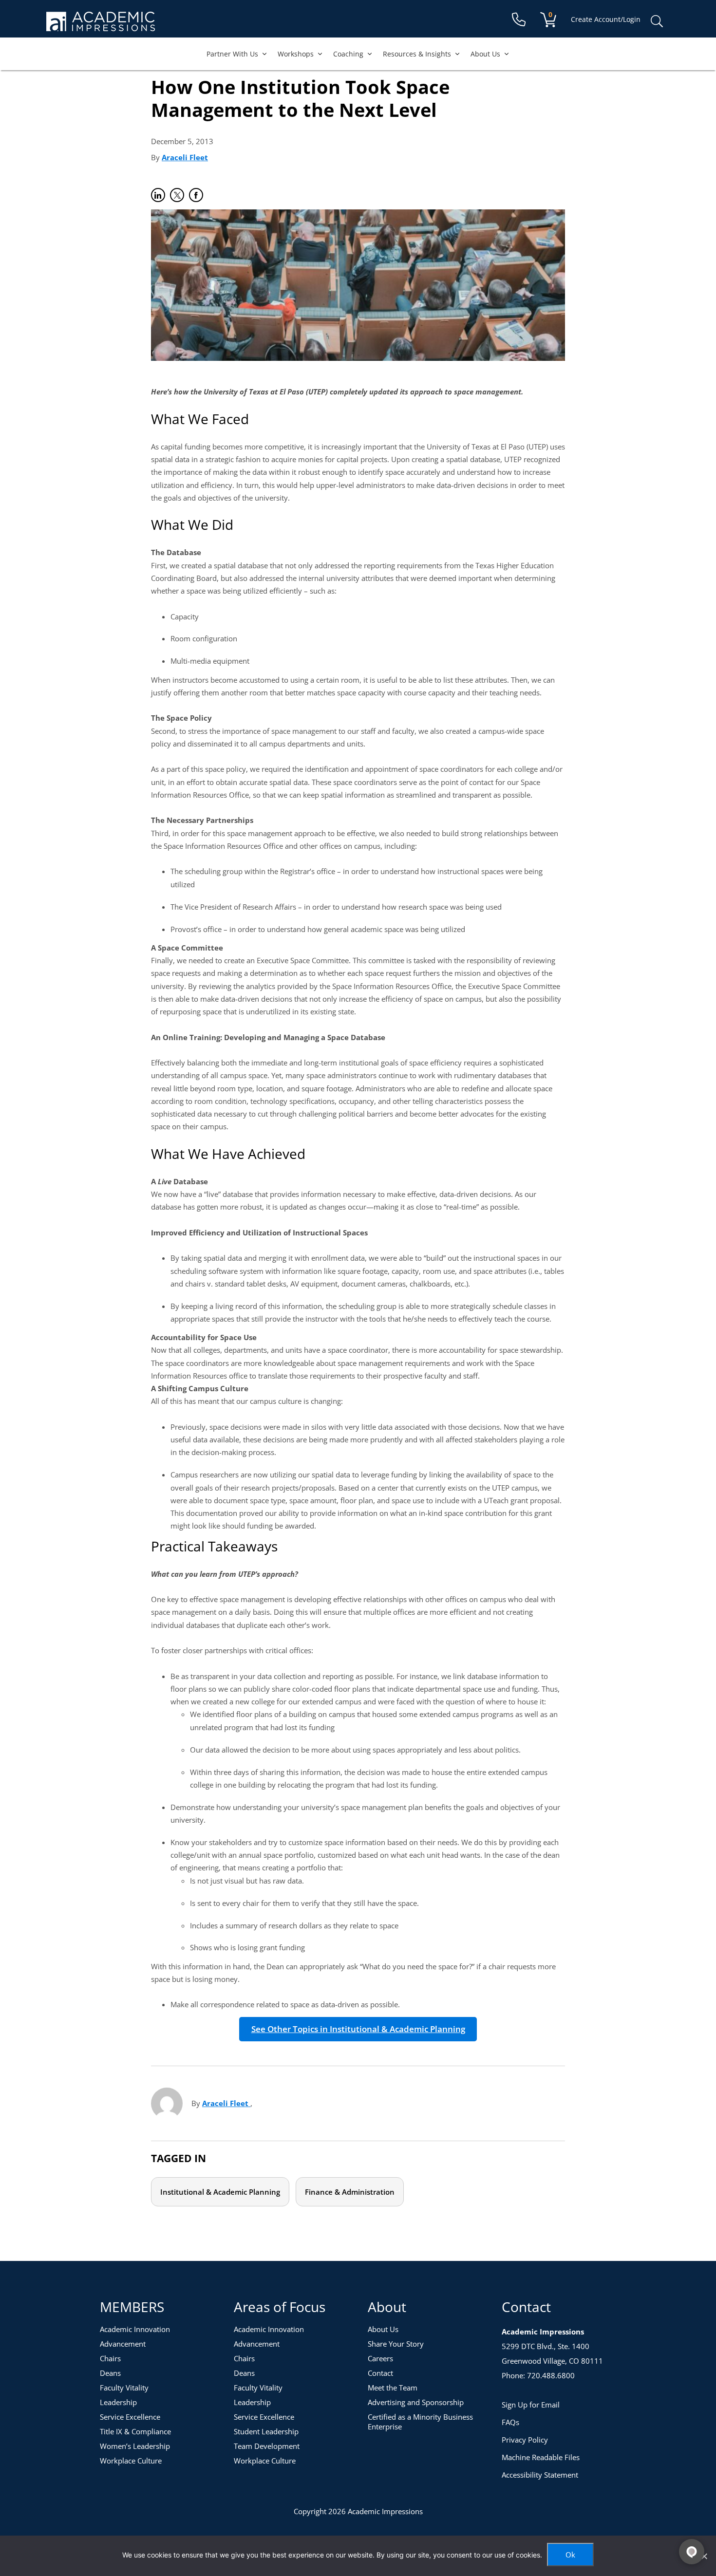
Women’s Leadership (135, 2446)
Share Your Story (396, 2344)
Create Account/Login (606, 19)
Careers (380, 2358)
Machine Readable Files (541, 2457)
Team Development (267, 2446)
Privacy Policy (525, 2440)
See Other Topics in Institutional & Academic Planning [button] (358, 2029)
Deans (110, 2373)
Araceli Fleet (185, 157)
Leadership (118, 2402)
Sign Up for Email (531, 2405)
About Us (485, 54)
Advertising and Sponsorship (416, 2402)
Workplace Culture (131, 2461)
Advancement (123, 2344)
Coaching (348, 54)
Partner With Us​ (232, 54)
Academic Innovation (135, 2329)
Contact (380, 2373)
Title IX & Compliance (135, 2431)
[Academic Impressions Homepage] (101, 26)
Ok (570, 2555)
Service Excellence (130, 2417)
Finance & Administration (350, 2192)
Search (657, 21)
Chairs (110, 2358)
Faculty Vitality (124, 2388)
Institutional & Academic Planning (220, 2192)
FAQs (510, 2422)
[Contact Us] (519, 20)
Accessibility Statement (540, 2475)
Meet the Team (393, 2388)
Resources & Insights (417, 54)
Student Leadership (266, 2431)
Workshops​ (296, 54)
